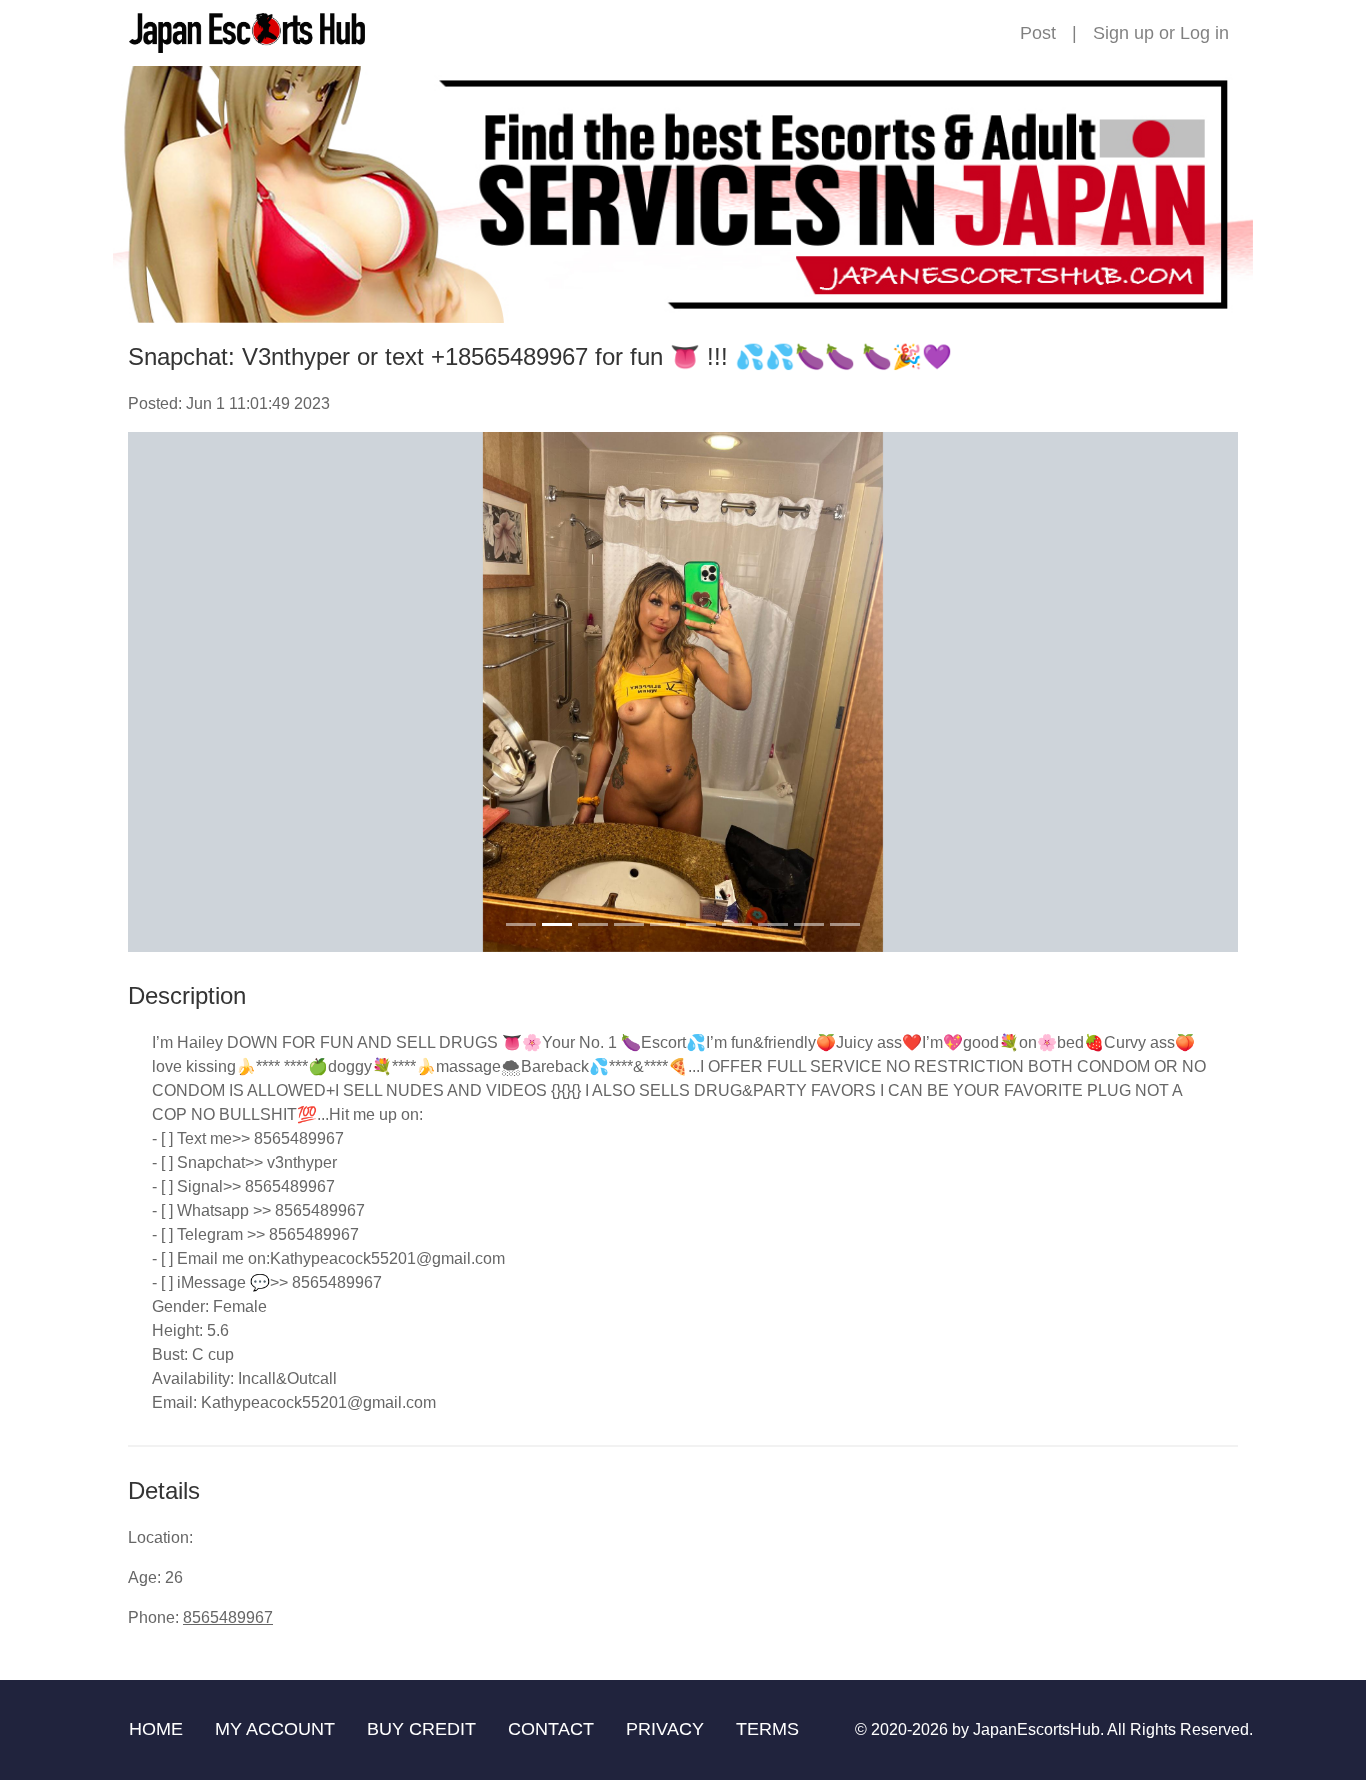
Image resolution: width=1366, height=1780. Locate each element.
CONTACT (551, 1729)
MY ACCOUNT (275, 1729)
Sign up (1123, 33)
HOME (156, 1729)
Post (1038, 33)
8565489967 (228, 1617)
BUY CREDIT (421, 1729)
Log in (1204, 33)
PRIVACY (665, 1729)
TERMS (767, 1729)
